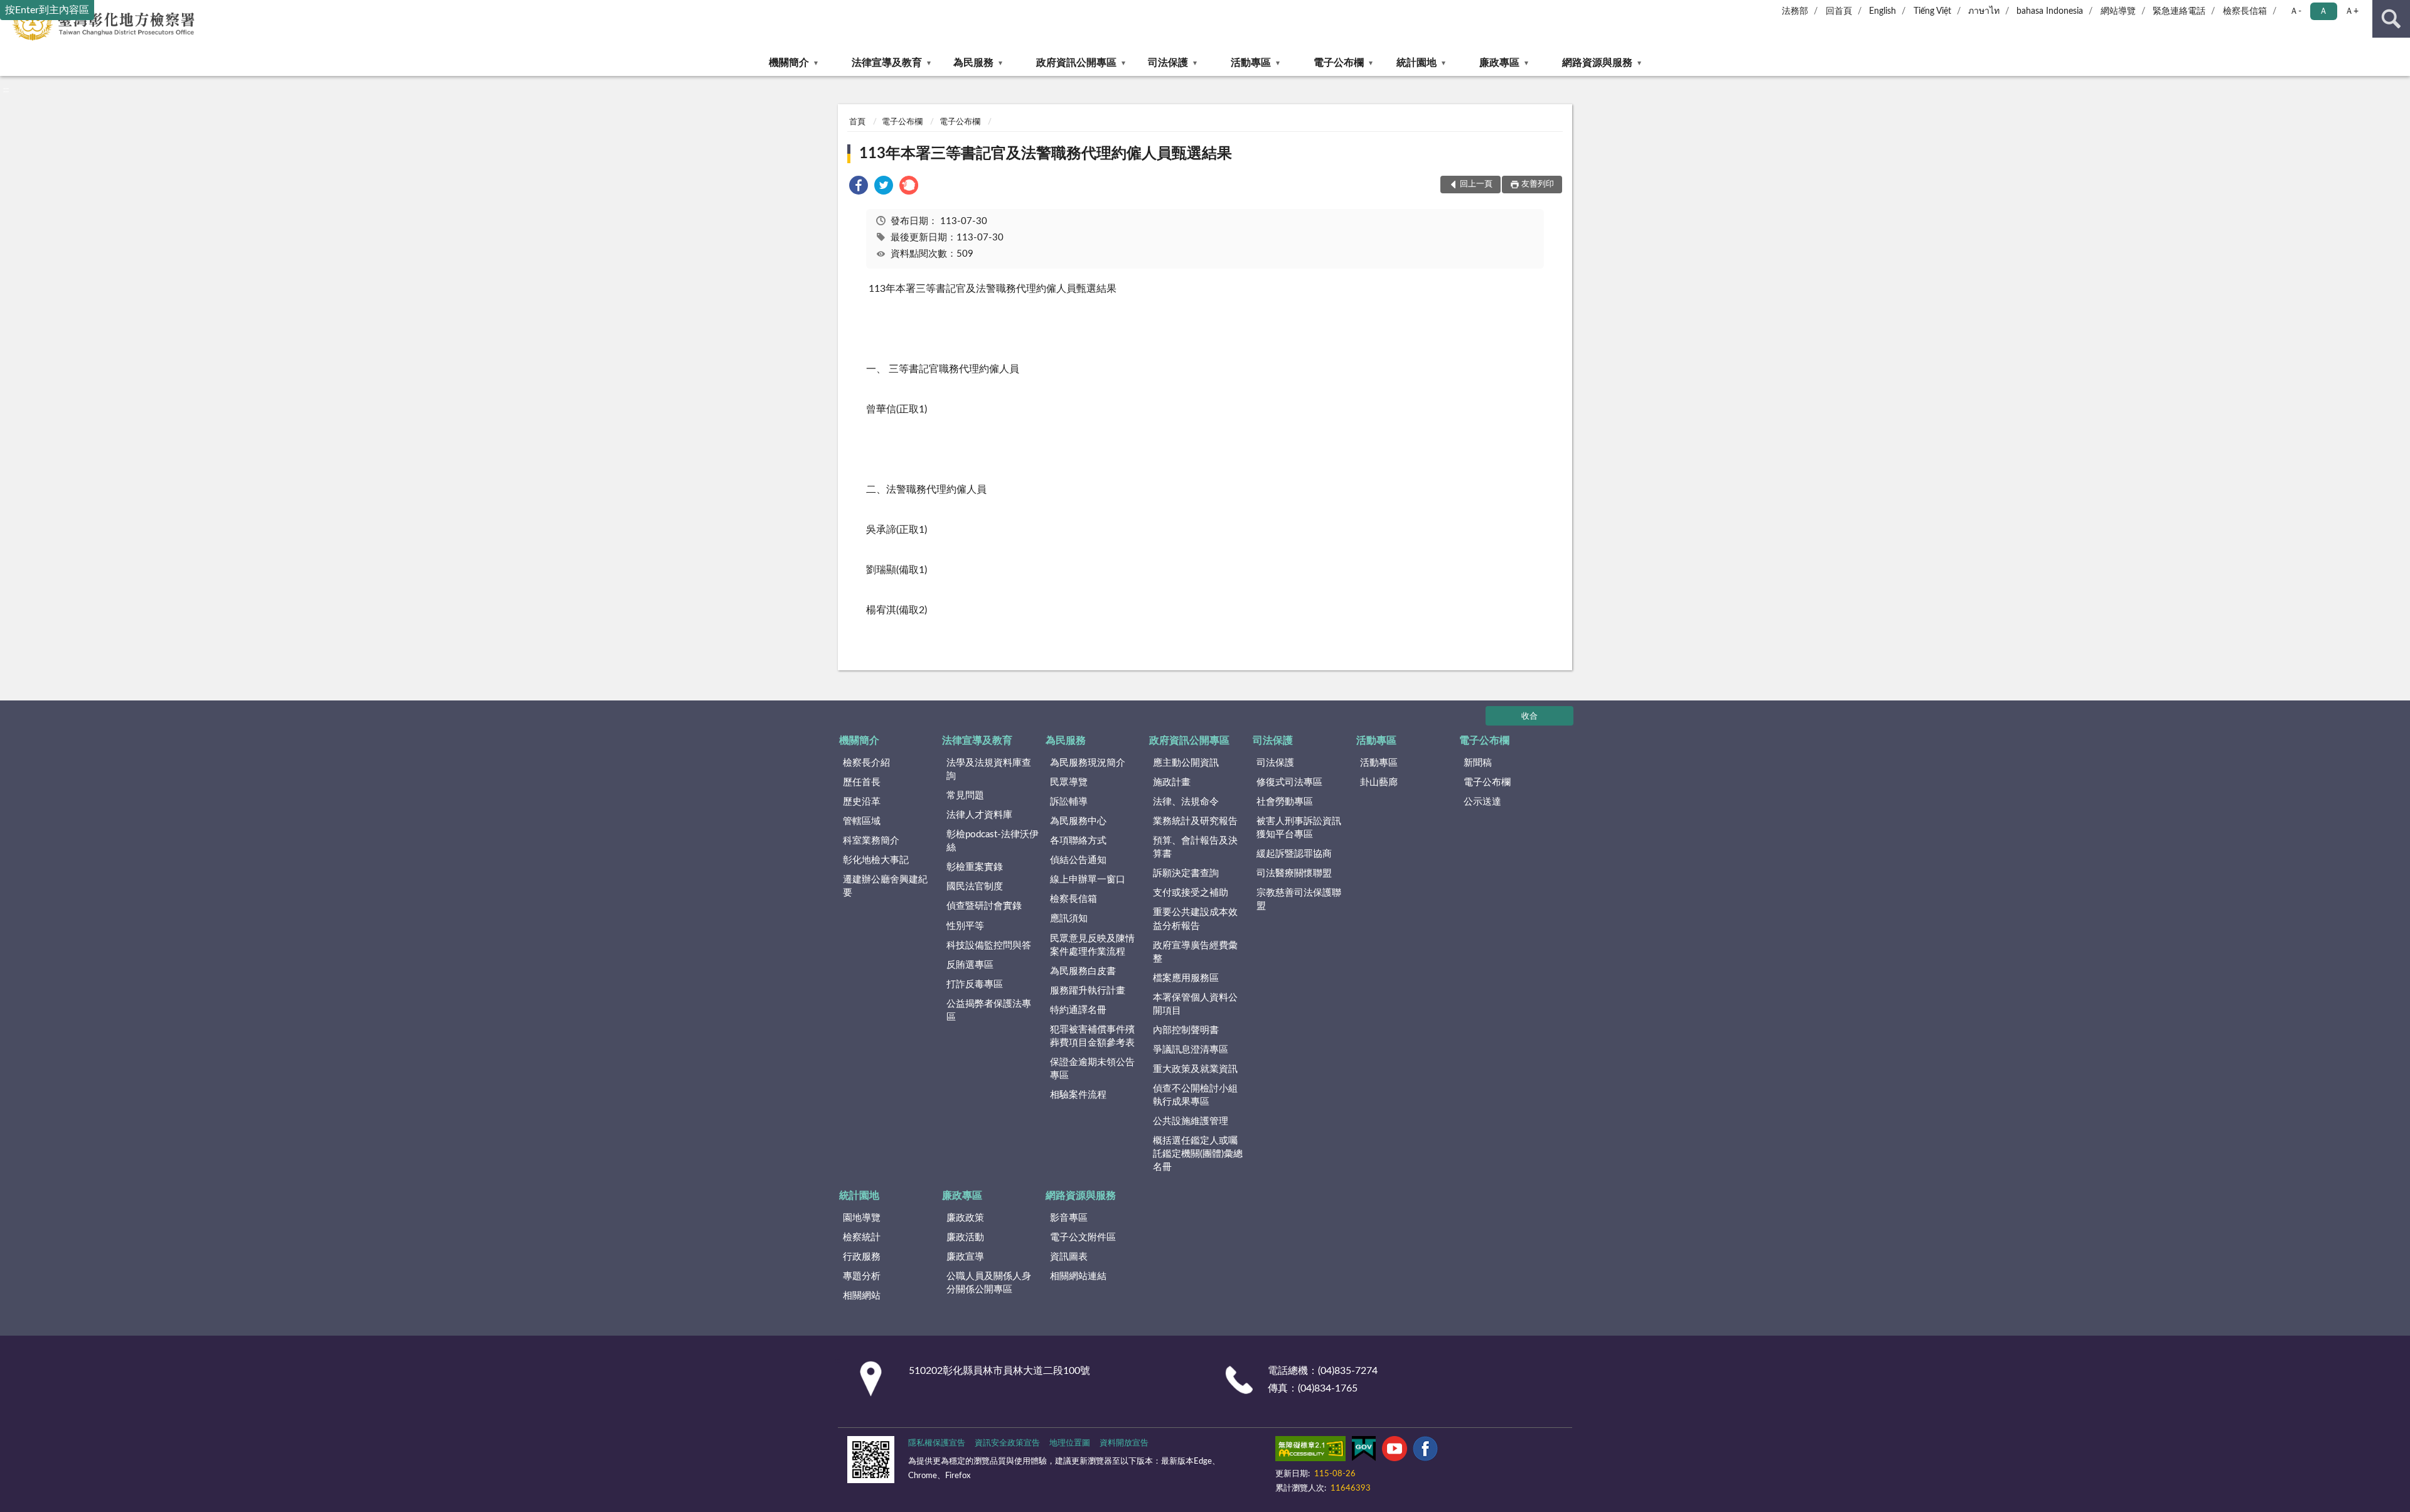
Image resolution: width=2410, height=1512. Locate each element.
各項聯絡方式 (1078, 841)
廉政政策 (965, 1218)
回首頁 (1839, 11)
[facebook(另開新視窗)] (1425, 1451)
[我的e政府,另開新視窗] (1364, 1451)
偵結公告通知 (1078, 860)
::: (6, 90)
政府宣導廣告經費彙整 (1195, 952)
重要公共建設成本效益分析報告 (1195, 919)
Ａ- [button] (2295, 11)
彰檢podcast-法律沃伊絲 (993, 841)
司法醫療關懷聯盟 (1294, 873)
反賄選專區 (970, 965)
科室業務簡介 (871, 841)
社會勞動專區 (1285, 802)
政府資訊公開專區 (1076, 63)
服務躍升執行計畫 (1088, 991)
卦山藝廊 (1379, 782)
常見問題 (965, 796)
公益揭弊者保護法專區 (989, 1011)
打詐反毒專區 (975, 984)
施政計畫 (1172, 782)
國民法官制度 (975, 887)
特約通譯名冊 (1078, 1010)
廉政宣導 (965, 1257)
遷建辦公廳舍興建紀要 (885, 886)
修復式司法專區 (1289, 782)
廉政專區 (1499, 63)
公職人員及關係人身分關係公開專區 (989, 1283)
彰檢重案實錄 (975, 867)
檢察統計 (862, 1237)
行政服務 (862, 1257)
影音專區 (1069, 1218)
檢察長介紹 (866, 763)
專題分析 (862, 1276)
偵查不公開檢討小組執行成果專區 (1195, 1095)
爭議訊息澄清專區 (1191, 1050)
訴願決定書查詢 (1186, 873)
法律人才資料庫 (979, 815)
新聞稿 (1478, 763)
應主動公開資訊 (1186, 763)
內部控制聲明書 (1186, 1030)
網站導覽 (2118, 11)
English (1882, 11)
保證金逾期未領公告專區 (1092, 1069)
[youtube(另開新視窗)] (1395, 1451)
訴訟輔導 (1069, 802)
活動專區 (1251, 63)
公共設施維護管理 (1191, 1121)
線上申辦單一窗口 (1088, 880)
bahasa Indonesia (2050, 11)
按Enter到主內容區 (47, 10)
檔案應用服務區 (1186, 978)
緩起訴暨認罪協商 (1294, 854)
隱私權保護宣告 (937, 1443)
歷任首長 (862, 782)
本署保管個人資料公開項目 (1195, 1004)
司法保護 (1168, 63)
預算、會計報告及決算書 (1195, 847)
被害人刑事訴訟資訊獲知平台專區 (1299, 828)
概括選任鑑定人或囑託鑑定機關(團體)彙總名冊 (1198, 1154)
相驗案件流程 (1078, 1095)
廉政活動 (965, 1237)
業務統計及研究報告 (1195, 821)
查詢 (2391, 19)
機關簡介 (789, 63)
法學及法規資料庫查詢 (989, 769)
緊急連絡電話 (2179, 11)
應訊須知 (1069, 919)
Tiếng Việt (1932, 11)
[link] (859, 187)
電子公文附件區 (1083, 1237)
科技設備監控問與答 (989, 946)
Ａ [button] (2323, 11)
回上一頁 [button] (1476, 184)
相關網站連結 (1078, 1276)
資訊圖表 (1069, 1257)
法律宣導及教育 (887, 63)
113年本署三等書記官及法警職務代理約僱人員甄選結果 (1046, 154)
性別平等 (965, 926)
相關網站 (862, 1296)
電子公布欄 (1339, 63)
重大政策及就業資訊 (1195, 1069)
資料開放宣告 (1124, 1443)
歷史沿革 (862, 802)
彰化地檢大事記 (876, 860)
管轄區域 (862, 821)
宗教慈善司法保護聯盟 (1299, 899)
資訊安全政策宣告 (1007, 1443)
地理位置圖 (1070, 1443)
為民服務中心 (1078, 821)
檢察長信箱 (2245, 11)
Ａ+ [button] (2352, 11)
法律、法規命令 (1186, 802)
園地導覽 (862, 1218)
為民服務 (973, 63)
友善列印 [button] (1538, 184)
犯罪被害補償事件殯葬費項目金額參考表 (1092, 1036)
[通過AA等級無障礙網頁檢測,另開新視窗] (1310, 1451)
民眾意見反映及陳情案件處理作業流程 (1092, 945)
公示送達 (1482, 802)
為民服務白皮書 (1083, 971)
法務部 (1795, 11)
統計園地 (1417, 63)
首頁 (857, 122)
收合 (1529, 716)
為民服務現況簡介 (1088, 763)
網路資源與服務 (1597, 63)
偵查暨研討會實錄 (984, 906)
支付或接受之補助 (1191, 893)
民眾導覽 (1069, 782)
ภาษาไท (1984, 11)
